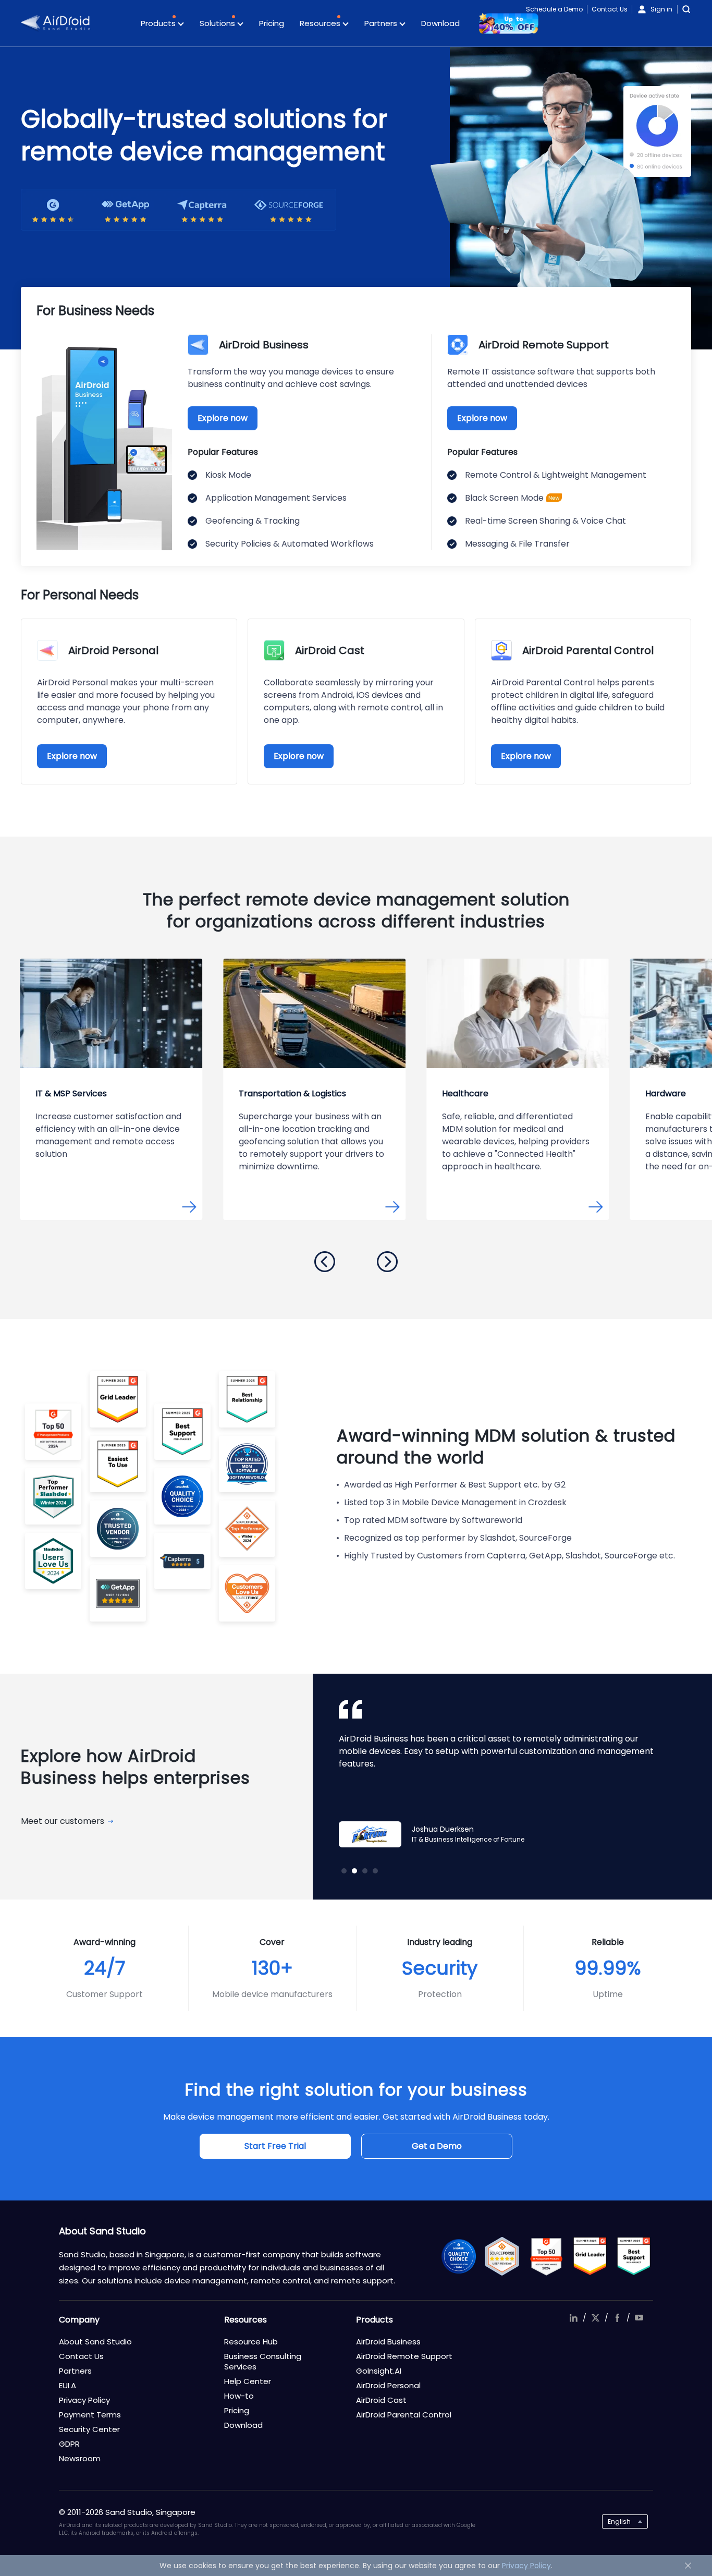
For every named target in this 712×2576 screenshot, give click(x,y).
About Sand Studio (95, 2342)
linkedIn (573, 2318)
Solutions (218, 23)
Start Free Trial (275, 2146)
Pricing (272, 23)
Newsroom (80, 2458)
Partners (382, 23)
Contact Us (610, 9)
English (619, 2521)
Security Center (89, 2429)
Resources (321, 23)
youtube (639, 2318)
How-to (239, 2396)
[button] (325, 1262)
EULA (67, 2385)
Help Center (248, 2381)
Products (159, 23)
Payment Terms (90, 2415)
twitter (595, 2318)
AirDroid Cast (381, 2400)
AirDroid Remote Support (404, 2356)
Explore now (223, 418)
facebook (617, 2318)
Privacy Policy (84, 2400)
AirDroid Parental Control (404, 2415)
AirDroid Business (388, 2342)
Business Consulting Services (263, 2361)
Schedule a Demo (554, 9)
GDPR (69, 2444)
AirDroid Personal (388, 2385)
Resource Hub (251, 2342)
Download (440, 23)
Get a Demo (437, 2146)
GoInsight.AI (379, 2371)
